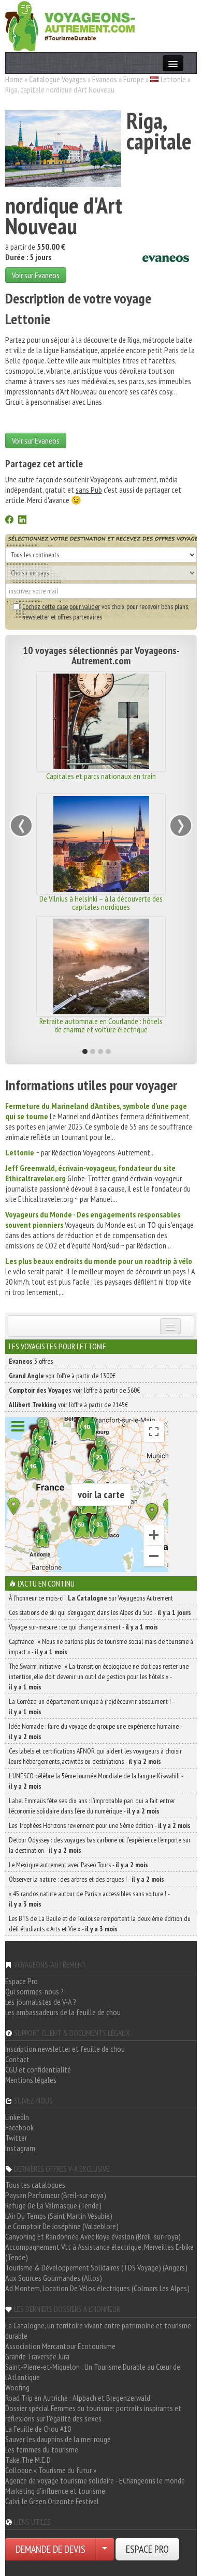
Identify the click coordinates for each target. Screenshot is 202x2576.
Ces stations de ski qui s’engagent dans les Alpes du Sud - (100, 1612)
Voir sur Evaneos (36, 275)
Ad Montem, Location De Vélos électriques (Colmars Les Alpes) (97, 2288)
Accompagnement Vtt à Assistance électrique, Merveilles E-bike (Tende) (99, 2252)
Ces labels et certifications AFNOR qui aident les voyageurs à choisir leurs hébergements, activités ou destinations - (95, 1756)
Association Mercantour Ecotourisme (60, 2346)
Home (14, 79)
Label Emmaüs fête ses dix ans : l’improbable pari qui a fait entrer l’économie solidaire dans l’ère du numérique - (92, 1806)
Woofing (17, 2387)
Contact (17, 2059)
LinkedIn (17, 2117)
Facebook (19, 2127)
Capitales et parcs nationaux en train (101, 776)
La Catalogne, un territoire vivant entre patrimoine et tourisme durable (98, 2330)
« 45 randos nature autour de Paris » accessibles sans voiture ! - (89, 1899)
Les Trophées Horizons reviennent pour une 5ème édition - (100, 1825)
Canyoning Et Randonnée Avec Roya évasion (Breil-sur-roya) (93, 2236)
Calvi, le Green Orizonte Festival (52, 2501)
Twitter (16, 2138)
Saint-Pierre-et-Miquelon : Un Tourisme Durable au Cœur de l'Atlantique (93, 2372)
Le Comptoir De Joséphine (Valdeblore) (62, 2226)
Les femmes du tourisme (42, 2449)
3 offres (31, 1361)
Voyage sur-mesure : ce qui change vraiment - (83, 1627)
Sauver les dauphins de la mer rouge (58, 2439)
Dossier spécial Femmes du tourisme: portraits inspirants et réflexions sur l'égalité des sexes (93, 2413)
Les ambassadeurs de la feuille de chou (63, 2012)
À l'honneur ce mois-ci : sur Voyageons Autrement (91, 1598)
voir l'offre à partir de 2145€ (68, 1405)
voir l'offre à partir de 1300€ (62, 1376)
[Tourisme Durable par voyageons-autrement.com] (70, 25)
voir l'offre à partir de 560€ (74, 1390)
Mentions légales (31, 2080)
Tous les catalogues (35, 2185)
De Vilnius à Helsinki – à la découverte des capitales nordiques (101, 903)
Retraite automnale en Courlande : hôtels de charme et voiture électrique (101, 1025)
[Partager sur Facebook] (9, 521)
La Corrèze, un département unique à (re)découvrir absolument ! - (91, 1706)
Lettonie (173, 79)
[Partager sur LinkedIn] (22, 521)
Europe (134, 79)
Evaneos (105, 79)
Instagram (20, 2148)
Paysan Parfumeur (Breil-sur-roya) (56, 2195)
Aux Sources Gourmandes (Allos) (54, 2278)
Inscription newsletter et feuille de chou (65, 2049)
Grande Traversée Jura (37, 2356)
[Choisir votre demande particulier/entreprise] (105, 2549)
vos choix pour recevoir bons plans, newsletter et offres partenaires (105, 612)
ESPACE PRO (147, 2549)
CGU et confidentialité (38, 2069)
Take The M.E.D (28, 2460)
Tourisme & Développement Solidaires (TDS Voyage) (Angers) (96, 2267)
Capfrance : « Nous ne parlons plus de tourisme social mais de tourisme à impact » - (101, 1647)
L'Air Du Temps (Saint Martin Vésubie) (59, 2216)
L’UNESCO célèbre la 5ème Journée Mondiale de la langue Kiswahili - (96, 1781)
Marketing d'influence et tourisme (55, 2491)
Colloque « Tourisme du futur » (51, 2470)
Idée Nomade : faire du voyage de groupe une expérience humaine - (95, 1731)
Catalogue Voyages (57, 79)
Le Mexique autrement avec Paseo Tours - (78, 1865)
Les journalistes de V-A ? (41, 2002)
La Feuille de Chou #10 (38, 2429)
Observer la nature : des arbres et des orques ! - (86, 1879)
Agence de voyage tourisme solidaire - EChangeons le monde (95, 2480)
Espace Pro (21, 1981)
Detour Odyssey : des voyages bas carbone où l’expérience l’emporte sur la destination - (100, 1845)
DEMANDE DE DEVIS (51, 2549)
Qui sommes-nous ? (34, 1991)
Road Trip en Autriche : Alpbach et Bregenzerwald (78, 2398)
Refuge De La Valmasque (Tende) (53, 2205)
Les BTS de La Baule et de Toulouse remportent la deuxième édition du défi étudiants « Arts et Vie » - (100, 1924)
